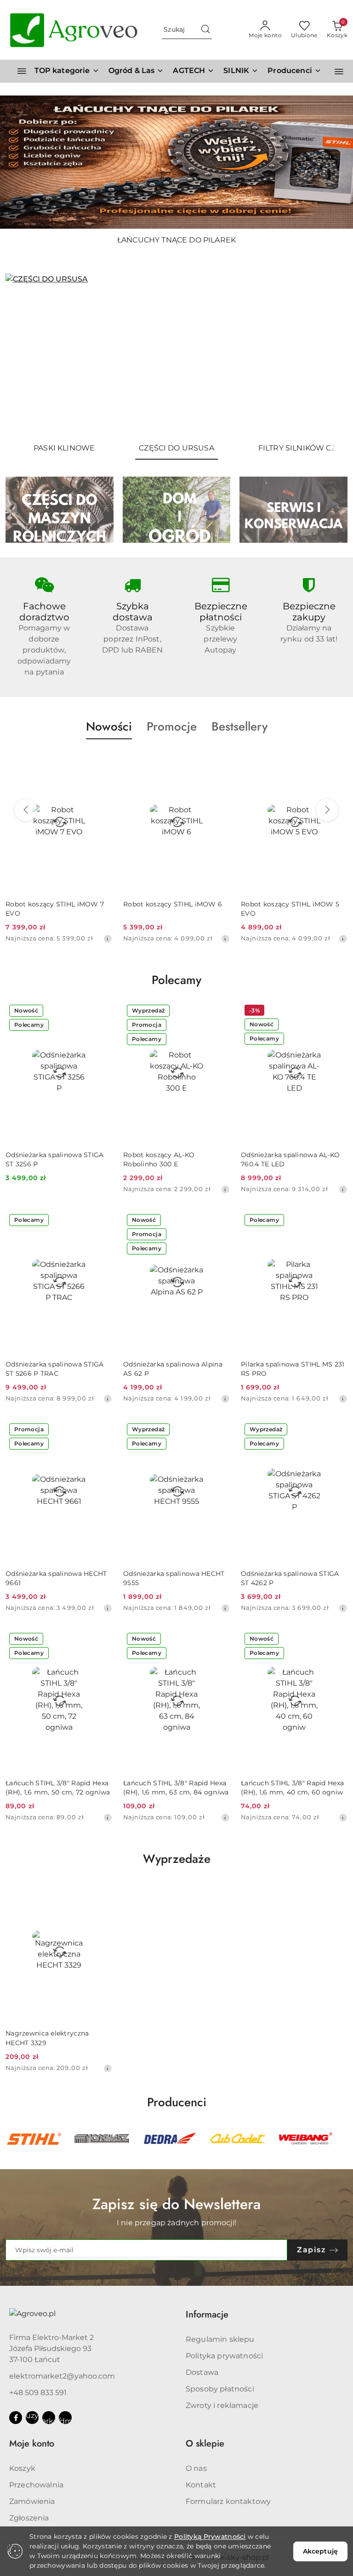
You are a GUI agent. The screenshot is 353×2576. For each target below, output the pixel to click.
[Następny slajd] (327, 355)
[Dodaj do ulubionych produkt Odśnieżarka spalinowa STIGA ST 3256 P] (102, 1012)
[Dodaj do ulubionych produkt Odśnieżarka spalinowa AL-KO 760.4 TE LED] (337, 1012)
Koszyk (22, 2468)
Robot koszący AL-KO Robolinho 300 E (159, 1159)
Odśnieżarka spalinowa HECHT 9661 (56, 1578)
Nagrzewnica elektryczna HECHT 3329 (47, 2038)
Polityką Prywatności (210, 2537)
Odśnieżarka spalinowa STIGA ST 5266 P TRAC (55, 1369)
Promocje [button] (172, 726)
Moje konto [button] (32, 2444)
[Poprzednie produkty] (26, 810)
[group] (176, 162)
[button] (294, 71)
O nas (196, 2468)
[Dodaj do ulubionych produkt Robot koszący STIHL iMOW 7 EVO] (102, 761)
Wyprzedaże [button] (177, 1859)
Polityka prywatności (224, 2356)
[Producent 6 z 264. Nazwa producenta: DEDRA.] (102, 2139)
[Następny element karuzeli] (342, 2139)
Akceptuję (320, 2551)
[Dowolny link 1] (32, 2418)
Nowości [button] (109, 726)
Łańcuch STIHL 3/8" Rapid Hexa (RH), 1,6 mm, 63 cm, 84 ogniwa (176, 1788)
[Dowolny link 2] (49, 2418)
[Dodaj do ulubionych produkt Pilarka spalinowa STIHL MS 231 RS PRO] (337, 1221)
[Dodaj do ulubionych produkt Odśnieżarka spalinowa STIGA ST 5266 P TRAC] (102, 1221)
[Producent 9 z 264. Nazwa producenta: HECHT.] (305, 2139)
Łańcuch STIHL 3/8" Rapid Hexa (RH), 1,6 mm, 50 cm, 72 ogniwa (58, 1788)
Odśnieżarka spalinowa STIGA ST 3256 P (55, 1159)
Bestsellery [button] (239, 726)
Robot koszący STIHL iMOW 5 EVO (290, 909)
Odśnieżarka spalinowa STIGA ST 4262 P (290, 1578)
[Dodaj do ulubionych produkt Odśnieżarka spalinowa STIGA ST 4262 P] (337, 1430)
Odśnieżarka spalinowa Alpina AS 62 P (173, 1369)
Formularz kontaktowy (228, 2501)
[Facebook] (16, 2418)
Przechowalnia (36, 2485)
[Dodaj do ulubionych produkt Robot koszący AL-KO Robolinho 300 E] (219, 1012)
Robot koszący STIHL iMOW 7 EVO (55, 909)
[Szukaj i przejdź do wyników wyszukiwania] (205, 30)
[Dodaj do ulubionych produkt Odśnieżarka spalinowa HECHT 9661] (102, 1430)
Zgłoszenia (29, 2518)
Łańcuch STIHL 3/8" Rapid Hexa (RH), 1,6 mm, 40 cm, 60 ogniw (292, 1788)
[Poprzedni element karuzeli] (11, 2139)
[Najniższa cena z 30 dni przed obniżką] (108, 939)
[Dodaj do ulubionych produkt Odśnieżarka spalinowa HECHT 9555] (219, 1430)
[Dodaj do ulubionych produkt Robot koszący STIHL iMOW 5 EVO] (337, 761)
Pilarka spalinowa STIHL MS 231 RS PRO (293, 1369)
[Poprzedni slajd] (26, 355)
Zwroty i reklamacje (222, 2405)
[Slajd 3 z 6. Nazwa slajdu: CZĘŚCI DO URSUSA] (176, 355)
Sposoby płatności (220, 2389)
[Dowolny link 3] (65, 2418)
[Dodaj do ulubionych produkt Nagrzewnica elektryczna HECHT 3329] (102, 1890)
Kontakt (201, 2485)
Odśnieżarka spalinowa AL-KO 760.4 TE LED (290, 1159)
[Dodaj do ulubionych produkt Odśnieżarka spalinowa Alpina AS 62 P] (219, 1221)
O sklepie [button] (205, 2444)
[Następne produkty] (327, 810)
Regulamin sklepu (220, 2339)
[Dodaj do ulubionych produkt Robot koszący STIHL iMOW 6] (219, 761)
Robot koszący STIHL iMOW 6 (173, 904)
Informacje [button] (207, 2314)
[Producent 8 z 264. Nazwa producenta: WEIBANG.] (238, 2139)
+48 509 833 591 (38, 2393)
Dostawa (202, 2372)
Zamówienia (32, 2501)
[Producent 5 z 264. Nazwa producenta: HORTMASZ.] (34, 2139)
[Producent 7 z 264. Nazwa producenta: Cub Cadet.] (170, 2139)
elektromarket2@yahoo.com (62, 2376)
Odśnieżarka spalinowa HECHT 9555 (174, 1578)
